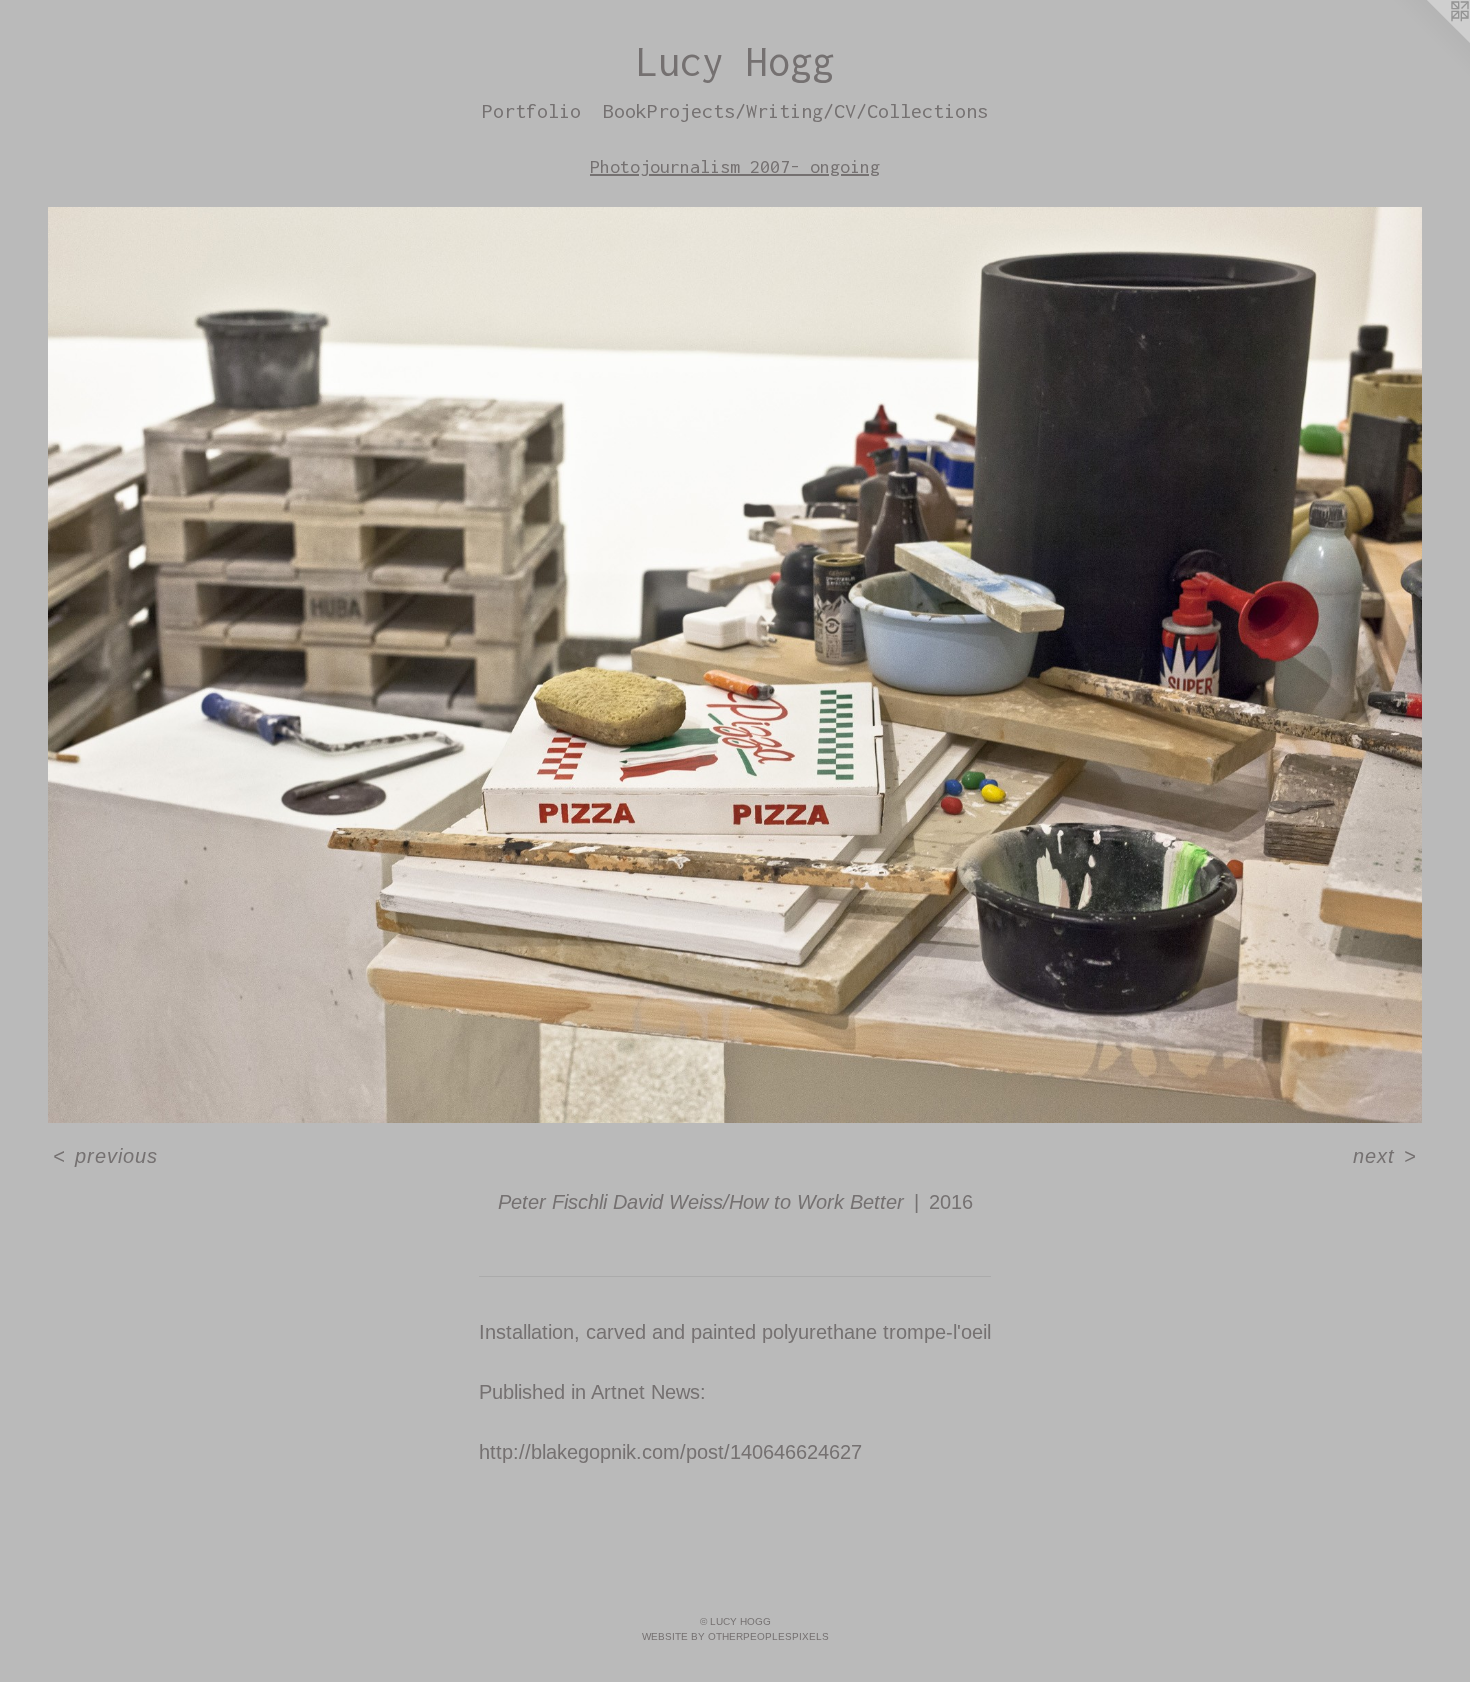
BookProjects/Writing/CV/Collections (795, 110)
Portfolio (531, 110)
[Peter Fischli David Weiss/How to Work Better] (735, 665)
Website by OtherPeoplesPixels (735, 1636)
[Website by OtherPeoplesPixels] (1430, 40)
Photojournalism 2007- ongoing (735, 166)
